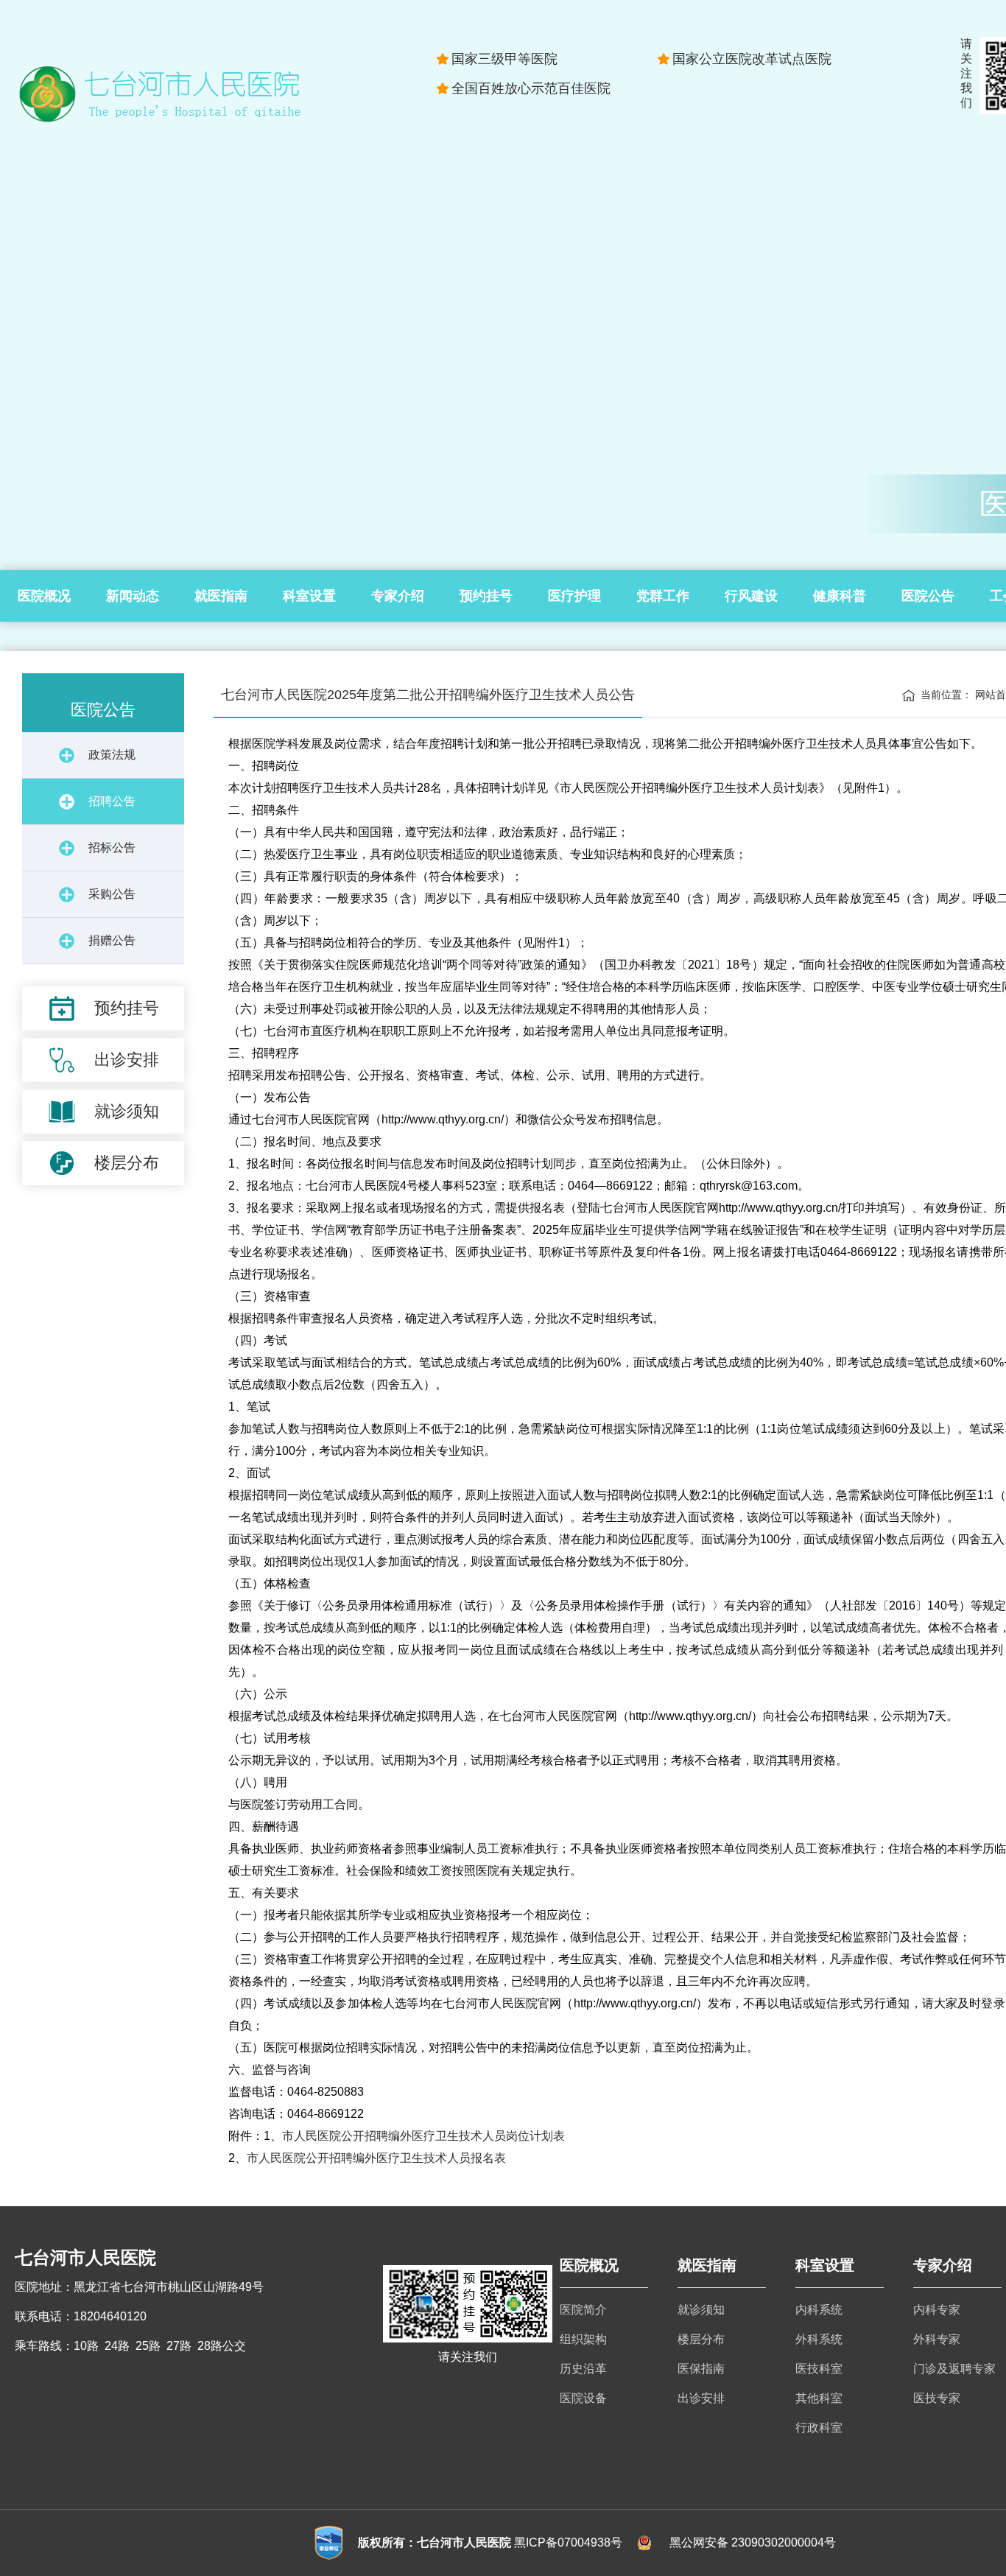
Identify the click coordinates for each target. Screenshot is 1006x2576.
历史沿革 (583, 2369)
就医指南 (221, 596)
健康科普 (840, 596)
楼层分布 (701, 2339)
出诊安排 (701, 2398)
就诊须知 (701, 2310)
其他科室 (819, 2398)
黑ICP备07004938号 (568, 2542)
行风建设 (751, 596)
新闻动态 (133, 596)
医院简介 (583, 2310)
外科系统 (819, 2339)
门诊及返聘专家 (954, 2369)
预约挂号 (486, 596)
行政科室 (819, 2428)
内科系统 (819, 2310)
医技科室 (819, 2369)
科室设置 (309, 596)
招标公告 (112, 847)
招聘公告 (112, 801)
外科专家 (937, 2339)
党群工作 (663, 596)
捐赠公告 (112, 940)
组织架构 (583, 2339)
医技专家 (937, 2398)
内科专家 (937, 2310)
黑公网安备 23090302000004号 (753, 2542)
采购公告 (112, 894)
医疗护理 (574, 596)
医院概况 (44, 596)
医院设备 (583, 2398)
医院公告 (928, 596)
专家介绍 (398, 596)
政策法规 (112, 755)
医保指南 (701, 2369)
